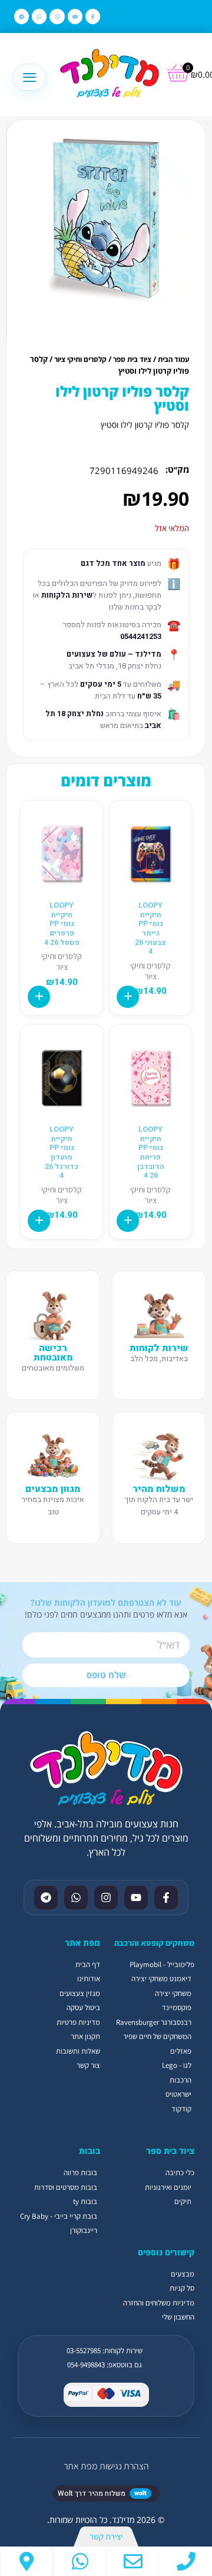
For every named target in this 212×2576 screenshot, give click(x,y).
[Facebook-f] (93, 16)
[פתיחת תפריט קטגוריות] (29, 77)
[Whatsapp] (39, 16)
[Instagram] (57, 16)
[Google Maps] (26, 2561)
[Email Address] (133, 2561)
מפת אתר (80, 2466)
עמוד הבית (173, 359)
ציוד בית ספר (132, 359)
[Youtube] (75, 16)
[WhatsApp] (80, 2561)
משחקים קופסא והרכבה (154, 1943)
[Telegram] (21, 16)
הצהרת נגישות (124, 2466)
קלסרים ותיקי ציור (80, 359)
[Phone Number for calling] (186, 2561)
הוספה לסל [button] (128, 997)
